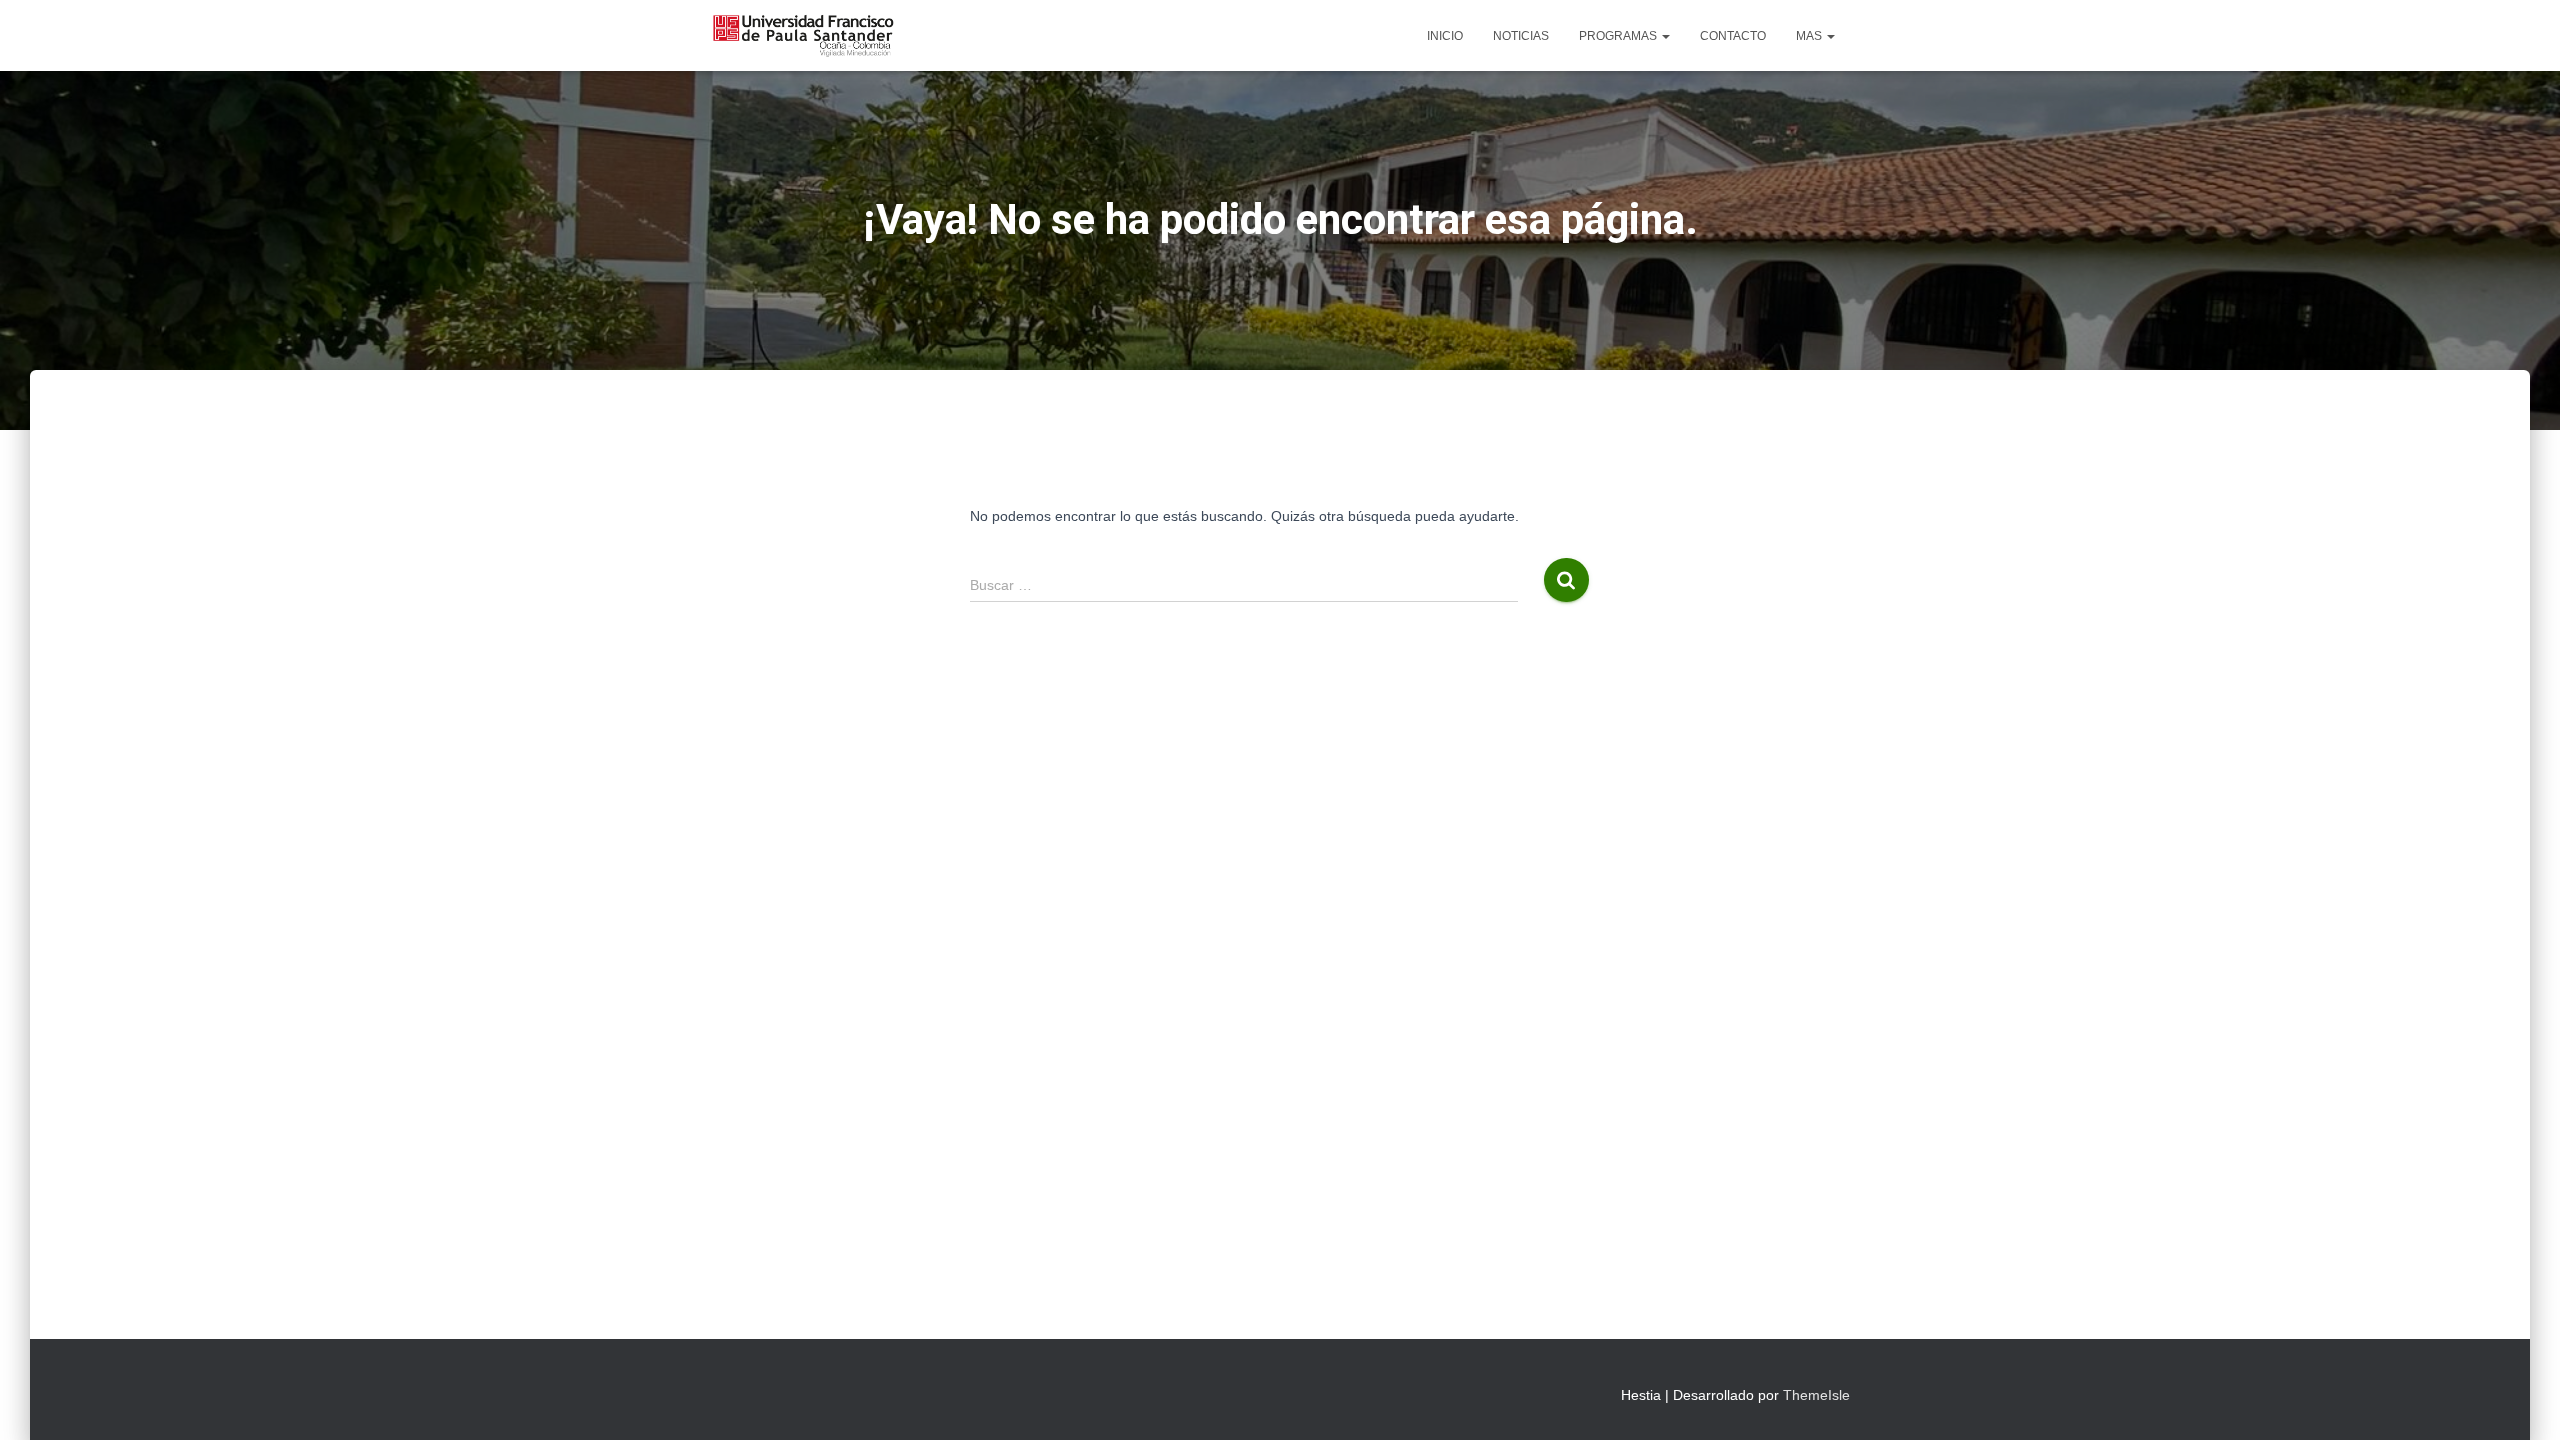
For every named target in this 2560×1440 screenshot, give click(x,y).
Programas (1619, 36)
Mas (1810, 36)
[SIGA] (802, 36)
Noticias (1521, 36)
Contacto (1733, 36)
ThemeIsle (1816, 1395)
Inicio (1445, 36)
